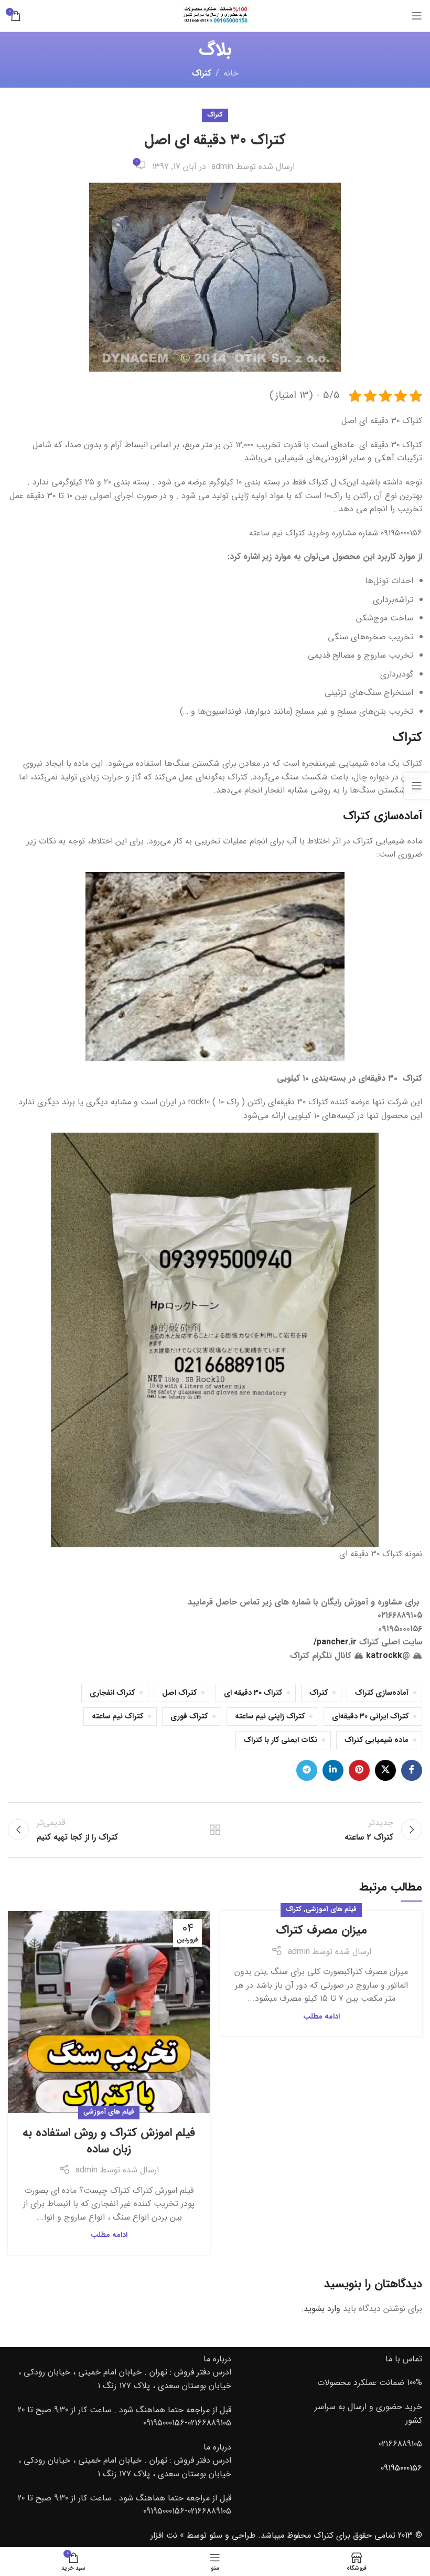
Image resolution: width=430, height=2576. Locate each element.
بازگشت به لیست (215, 1830)
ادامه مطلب (321, 2017)
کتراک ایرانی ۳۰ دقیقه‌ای (370, 1717)
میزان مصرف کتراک (321, 1930)
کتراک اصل (179, 1693)
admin (222, 167)
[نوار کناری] (417, 786)
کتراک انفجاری (112, 1693)
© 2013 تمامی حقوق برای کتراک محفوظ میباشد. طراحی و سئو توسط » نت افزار (286, 2535)
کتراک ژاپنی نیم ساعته (270, 1717)
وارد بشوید (322, 2309)
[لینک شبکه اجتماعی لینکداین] (333, 1770)
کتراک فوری (189, 1717)
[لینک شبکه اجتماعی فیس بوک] (412, 1770)
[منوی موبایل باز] (417, 16)
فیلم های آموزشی (331, 1909)
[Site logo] (215, 15)
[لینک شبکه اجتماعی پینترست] (359, 1770)
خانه (231, 73)
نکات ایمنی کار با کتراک (281, 1740)
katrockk (384, 1656)
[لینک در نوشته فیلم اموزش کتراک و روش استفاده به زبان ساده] (109, 2012)
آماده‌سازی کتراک (382, 1693)
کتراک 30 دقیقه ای (253, 1693)
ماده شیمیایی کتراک (377, 1740)
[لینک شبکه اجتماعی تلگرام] (307, 1770)
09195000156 (401, 2468)
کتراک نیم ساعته (117, 1717)
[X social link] (385, 1770)
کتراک (202, 73)
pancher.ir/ (335, 1642)
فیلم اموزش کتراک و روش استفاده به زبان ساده (109, 2141)
